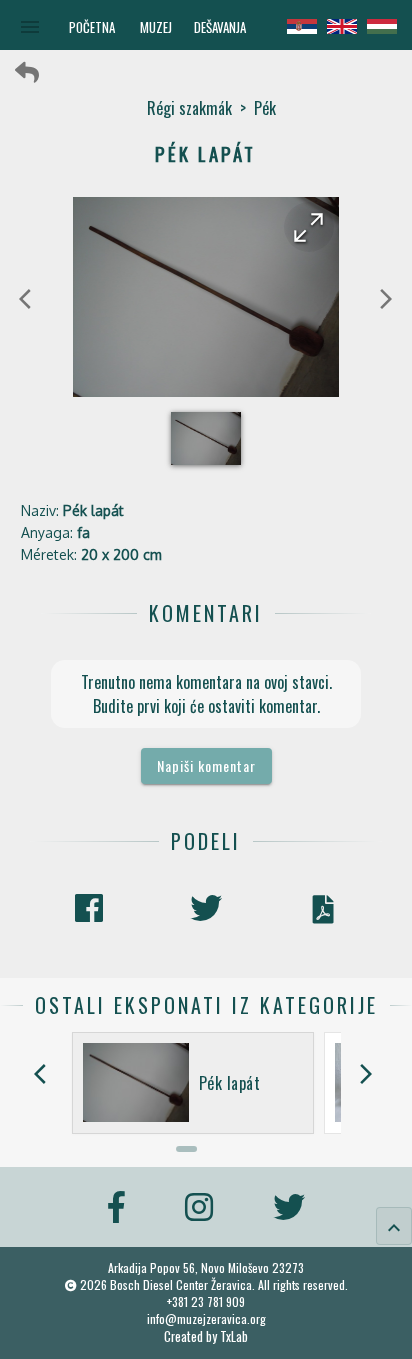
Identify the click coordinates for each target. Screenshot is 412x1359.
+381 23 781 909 (206, 1301)
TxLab (234, 1336)
